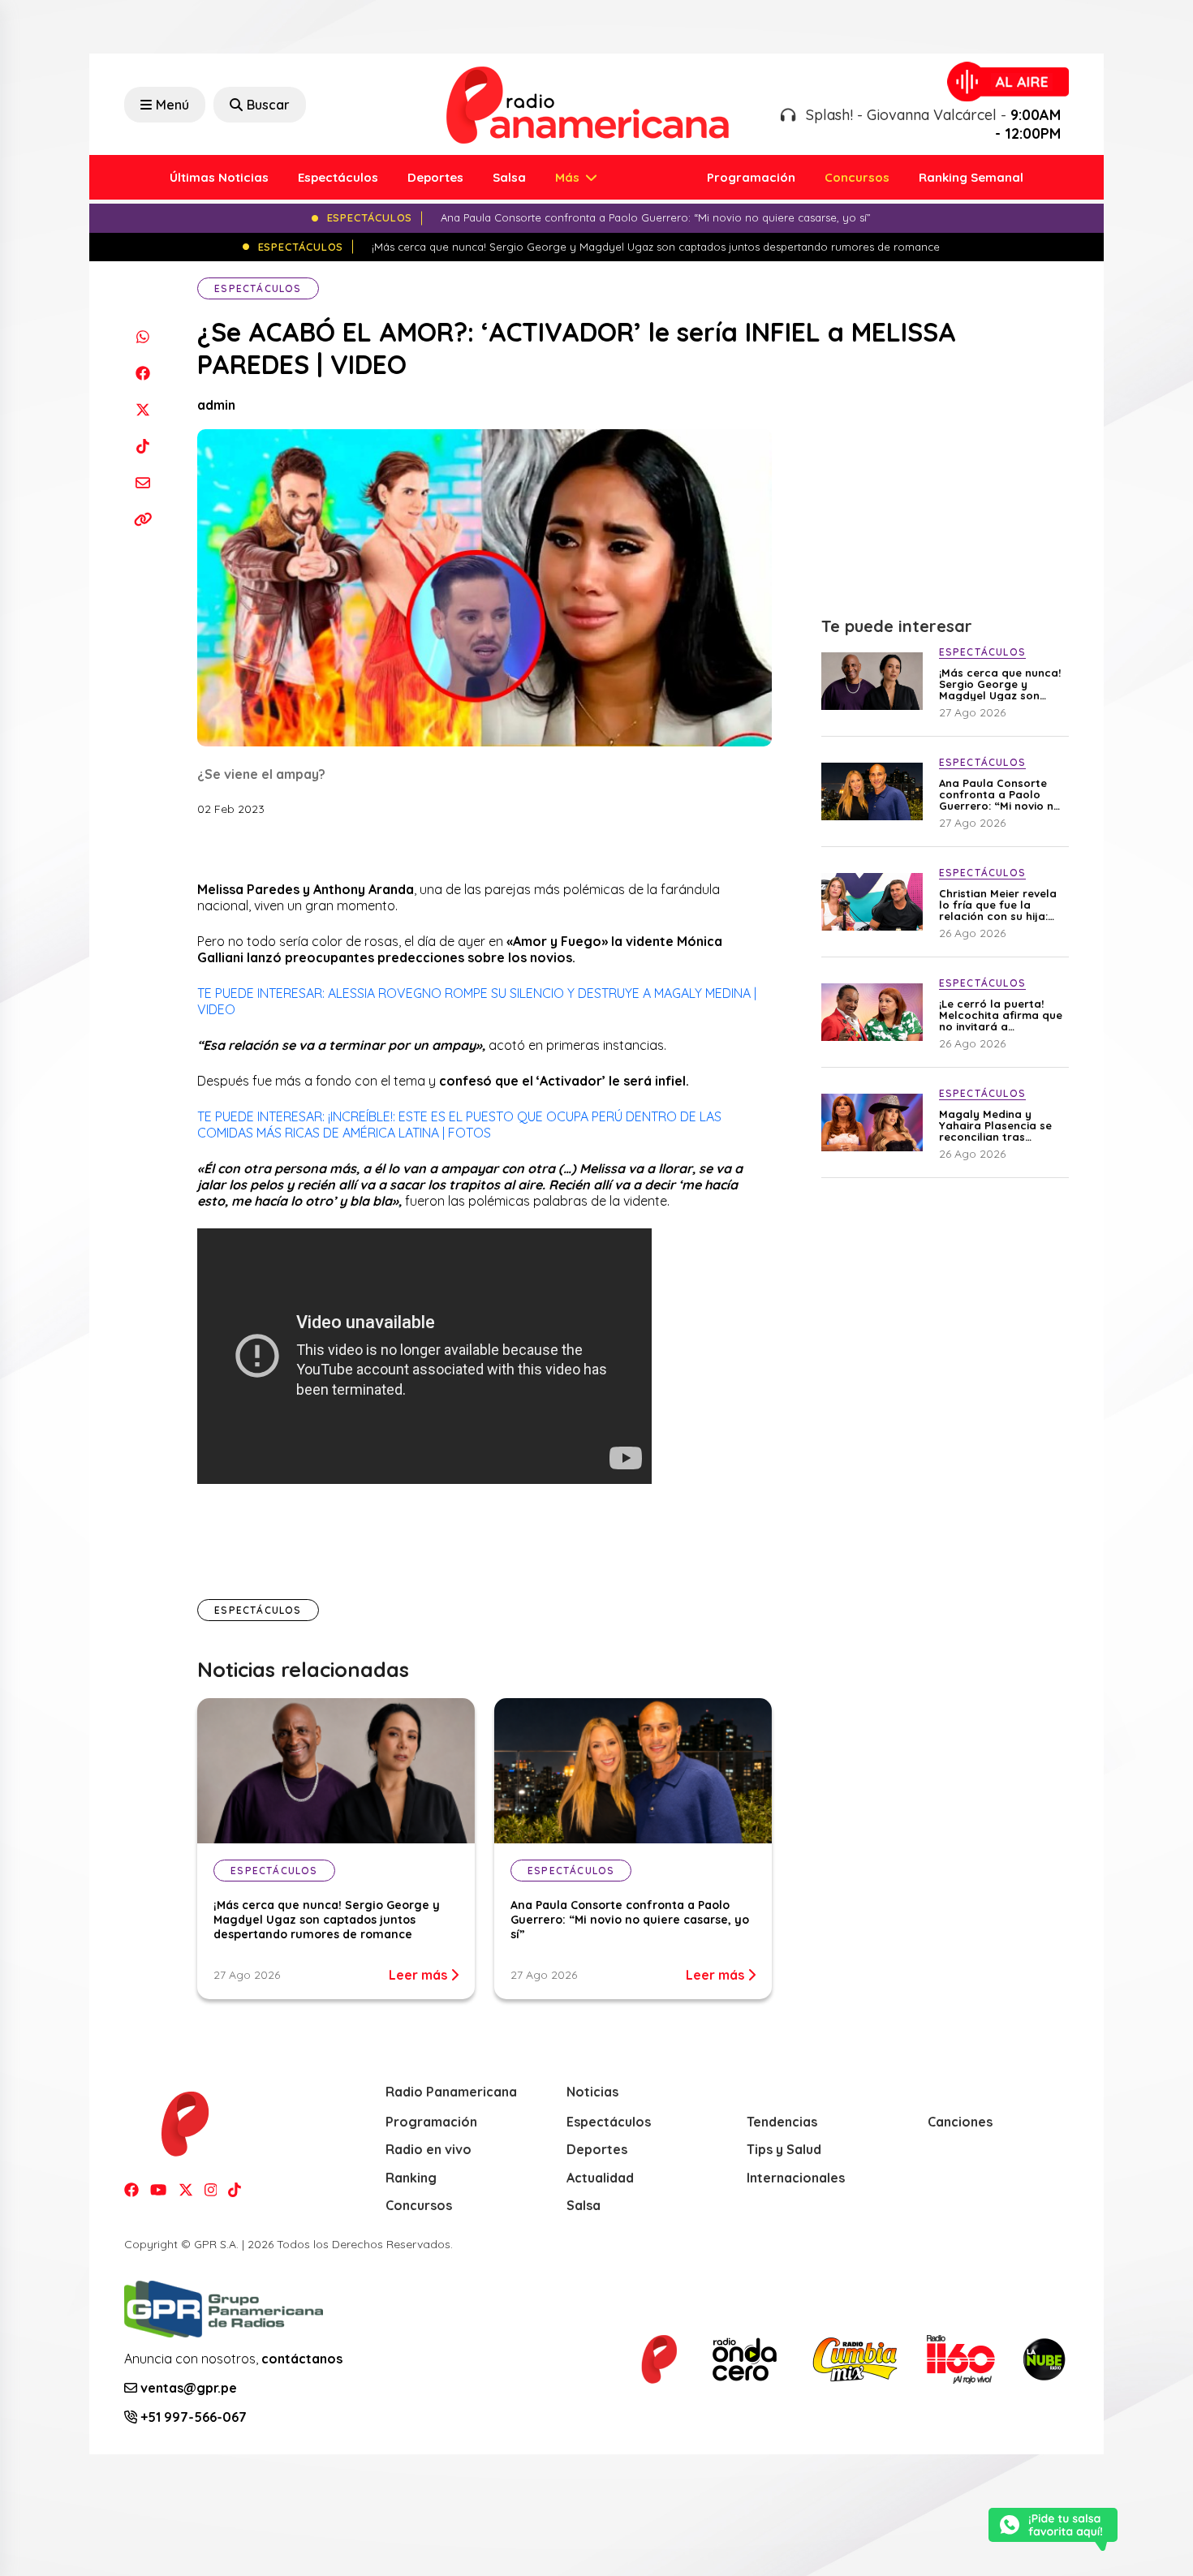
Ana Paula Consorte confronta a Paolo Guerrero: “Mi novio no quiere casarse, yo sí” (630, 1920)
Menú (172, 105)
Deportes (435, 177)
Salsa (509, 177)
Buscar (268, 105)
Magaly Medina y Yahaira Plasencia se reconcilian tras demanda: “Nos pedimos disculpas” (995, 1125)
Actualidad (600, 2178)
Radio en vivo (429, 2149)
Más (569, 177)
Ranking (411, 2178)
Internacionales (796, 2178)
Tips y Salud (784, 2149)
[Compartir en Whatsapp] (142, 336)
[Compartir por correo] (142, 482)
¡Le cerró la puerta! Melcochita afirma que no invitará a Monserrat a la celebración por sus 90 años (1002, 1015)
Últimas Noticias (219, 177)
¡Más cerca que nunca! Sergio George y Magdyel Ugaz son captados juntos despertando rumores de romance (327, 1920)
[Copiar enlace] (142, 519)
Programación (751, 177)
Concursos (857, 177)
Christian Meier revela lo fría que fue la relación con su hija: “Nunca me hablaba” (998, 905)
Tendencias (782, 2122)
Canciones (960, 2122)
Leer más (420, 1975)
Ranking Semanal (971, 177)
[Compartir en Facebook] (142, 373)
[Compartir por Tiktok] (142, 446)
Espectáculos (338, 177)
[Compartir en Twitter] (142, 409)
